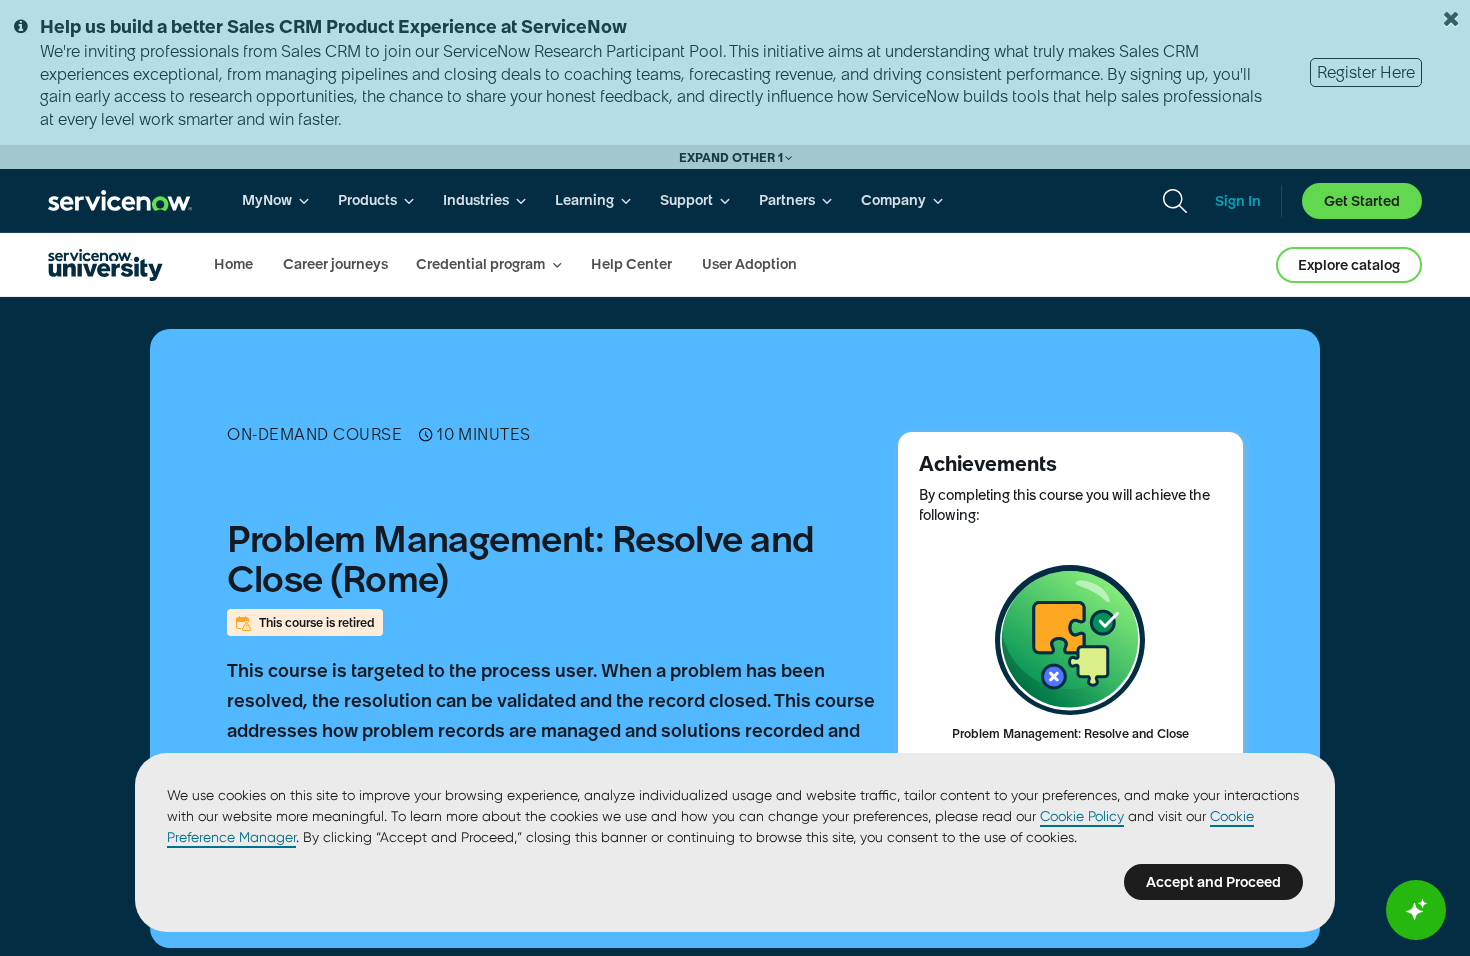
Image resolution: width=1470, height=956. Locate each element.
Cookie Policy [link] (1082, 816)
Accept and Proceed (1213, 882)
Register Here (1366, 72)
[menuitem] (276, 200)
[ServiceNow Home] (120, 200)
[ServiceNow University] (105, 265)
